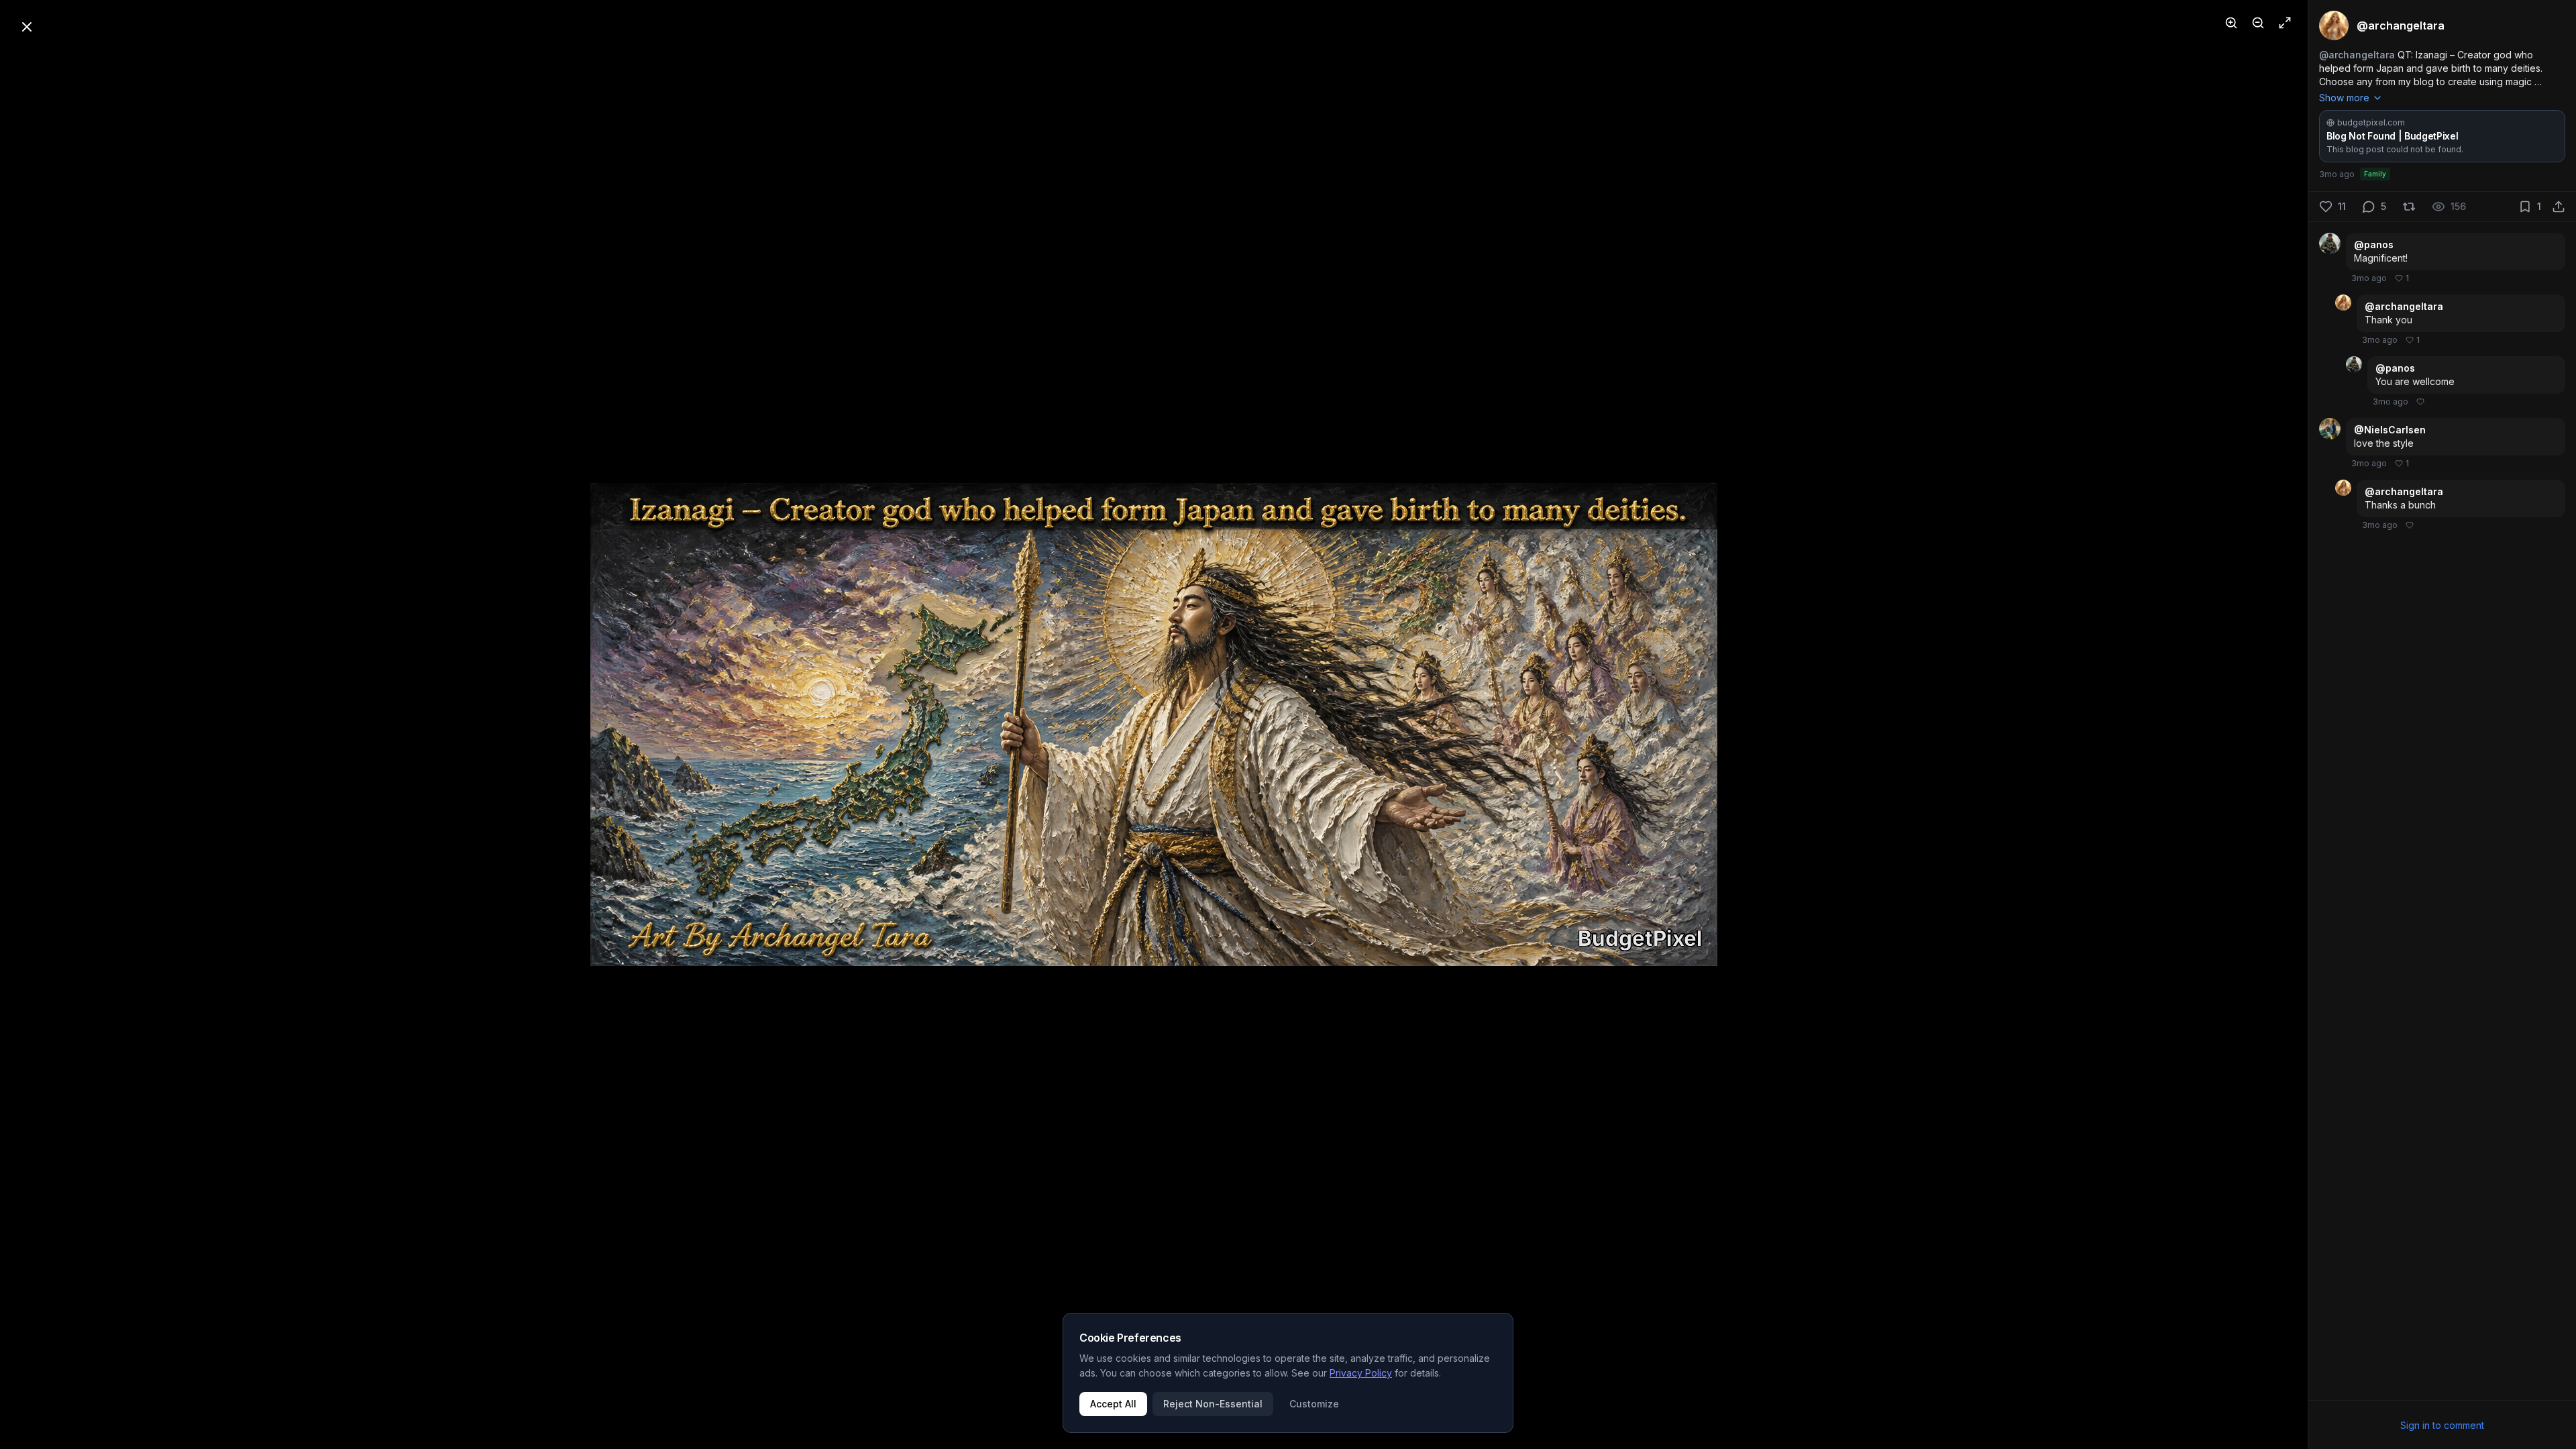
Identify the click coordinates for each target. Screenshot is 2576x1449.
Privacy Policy (1361, 1373)
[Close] (27, 27)
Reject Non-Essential (1213, 1404)
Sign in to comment (2442, 1425)
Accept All (1113, 1404)
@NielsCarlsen (2390, 430)
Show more (2344, 98)
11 (2342, 206)
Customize (1314, 1404)
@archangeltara (2357, 55)
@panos (2374, 245)
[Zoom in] (2231, 23)
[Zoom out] (2258, 23)
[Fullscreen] (2285, 23)
